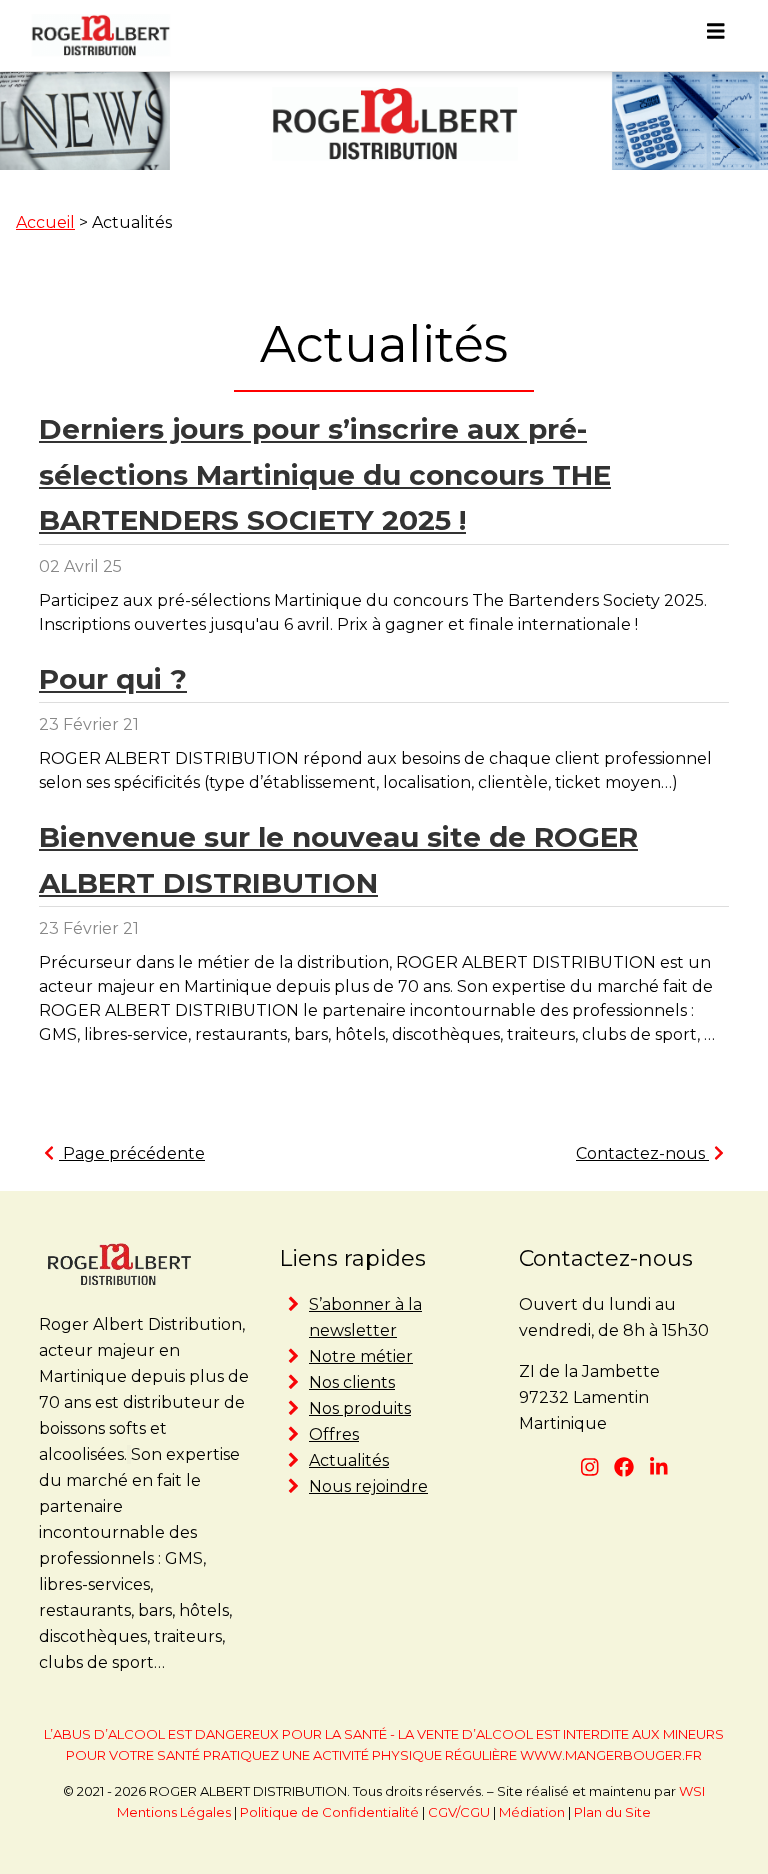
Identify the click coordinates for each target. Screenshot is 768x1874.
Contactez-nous (642, 1153)
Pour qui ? (113, 679)
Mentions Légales (174, 1812)
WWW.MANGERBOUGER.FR (611, 1755)
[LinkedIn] (659, 1468)
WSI (692, 1791)
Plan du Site (612, 1812)
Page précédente (132, 1153)
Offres (334, 1434)
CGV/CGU (459, 1812)
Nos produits (360, 1408)
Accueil (45, 222)
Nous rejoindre (368, 1486)
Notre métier (361, 1356)
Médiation (532, 1812)
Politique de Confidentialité (329, 1812)
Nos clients (352, 1382)
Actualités (349, 1460)
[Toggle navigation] (716, 36)
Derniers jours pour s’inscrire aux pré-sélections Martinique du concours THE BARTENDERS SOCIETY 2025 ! (325, 474)
